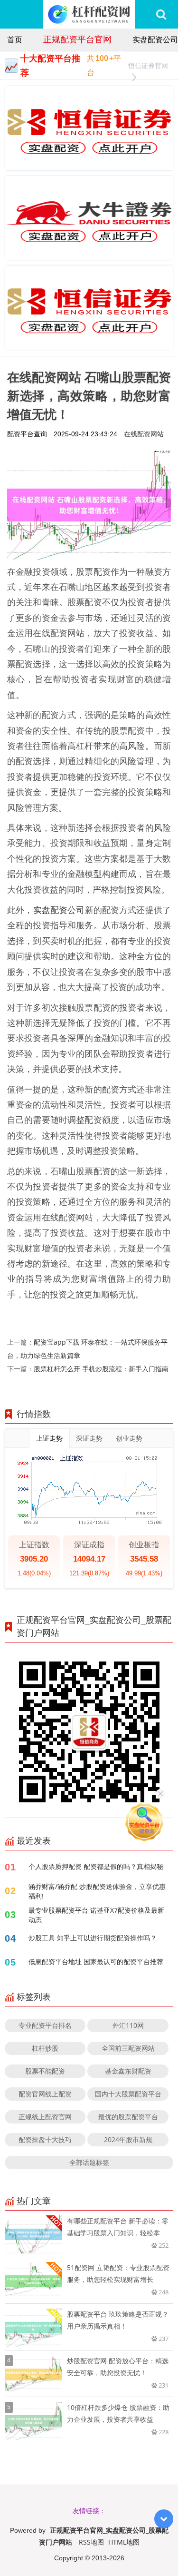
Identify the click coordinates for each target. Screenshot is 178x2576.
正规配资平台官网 (77, 39)
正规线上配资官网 (45, 2117)
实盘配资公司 (155, 39)
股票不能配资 (45, 2071)
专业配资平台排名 (45, 2025)
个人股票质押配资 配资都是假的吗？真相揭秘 (96, 1866)
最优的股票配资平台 (128, 2117)
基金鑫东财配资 (128, 2071)
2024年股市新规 (128, 2139)
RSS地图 (91, 2542)
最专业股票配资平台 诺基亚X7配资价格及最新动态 (96, 1915)
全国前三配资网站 (128, 2048)
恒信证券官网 (148, 65)
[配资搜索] (161, 14)
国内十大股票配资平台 (128, 2094)
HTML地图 (124, 2542)
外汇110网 (128, 2025)
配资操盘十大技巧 (45, 2139)
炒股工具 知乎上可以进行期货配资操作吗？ (93, 1938)
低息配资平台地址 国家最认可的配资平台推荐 (96, 1961)
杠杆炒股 (45, 2048)
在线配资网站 (144, 434)
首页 (15, 39)
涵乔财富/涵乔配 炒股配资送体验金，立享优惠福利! (97, 1891)
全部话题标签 (89, 2162)
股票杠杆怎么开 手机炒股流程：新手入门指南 (101, 1369)
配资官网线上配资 (45, 2094)
